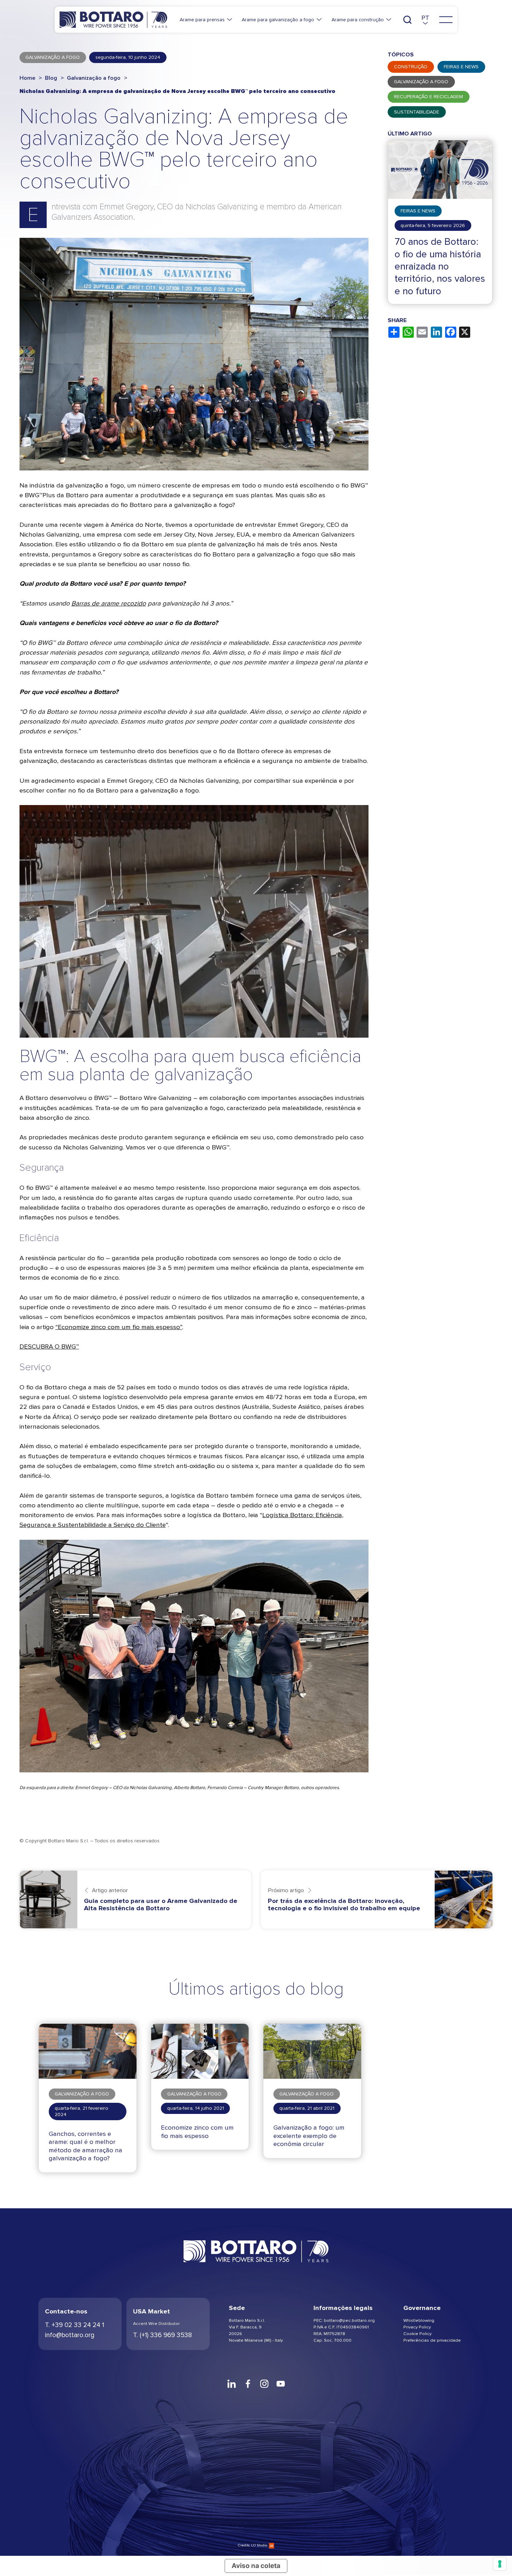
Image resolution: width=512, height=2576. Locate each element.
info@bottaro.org (70, 2335)
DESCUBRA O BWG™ (49, 1346)
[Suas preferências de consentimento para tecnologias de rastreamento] (500, 2564)
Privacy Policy (417, 2327)
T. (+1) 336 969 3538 (162, 2335)
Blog (51, 78)
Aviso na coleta (256, 2566)
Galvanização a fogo (94, 78)
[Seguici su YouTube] (281, 2384)
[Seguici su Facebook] (248, 2384)
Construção (411, 67)
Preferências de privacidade (432, 2340)
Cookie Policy (417, 2333)
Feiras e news (461, 67)
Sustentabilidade (417, 112)
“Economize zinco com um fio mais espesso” (119, 1327)
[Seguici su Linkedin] (231, 2384)
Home (28, 78)
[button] (425, 20)
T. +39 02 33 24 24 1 (75, 2325)
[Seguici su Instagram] (264, 2384)
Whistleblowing (419, 2320)
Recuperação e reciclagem (428, 97)
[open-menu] (446, 20)
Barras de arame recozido (109, 603)
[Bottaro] (113, 20)
